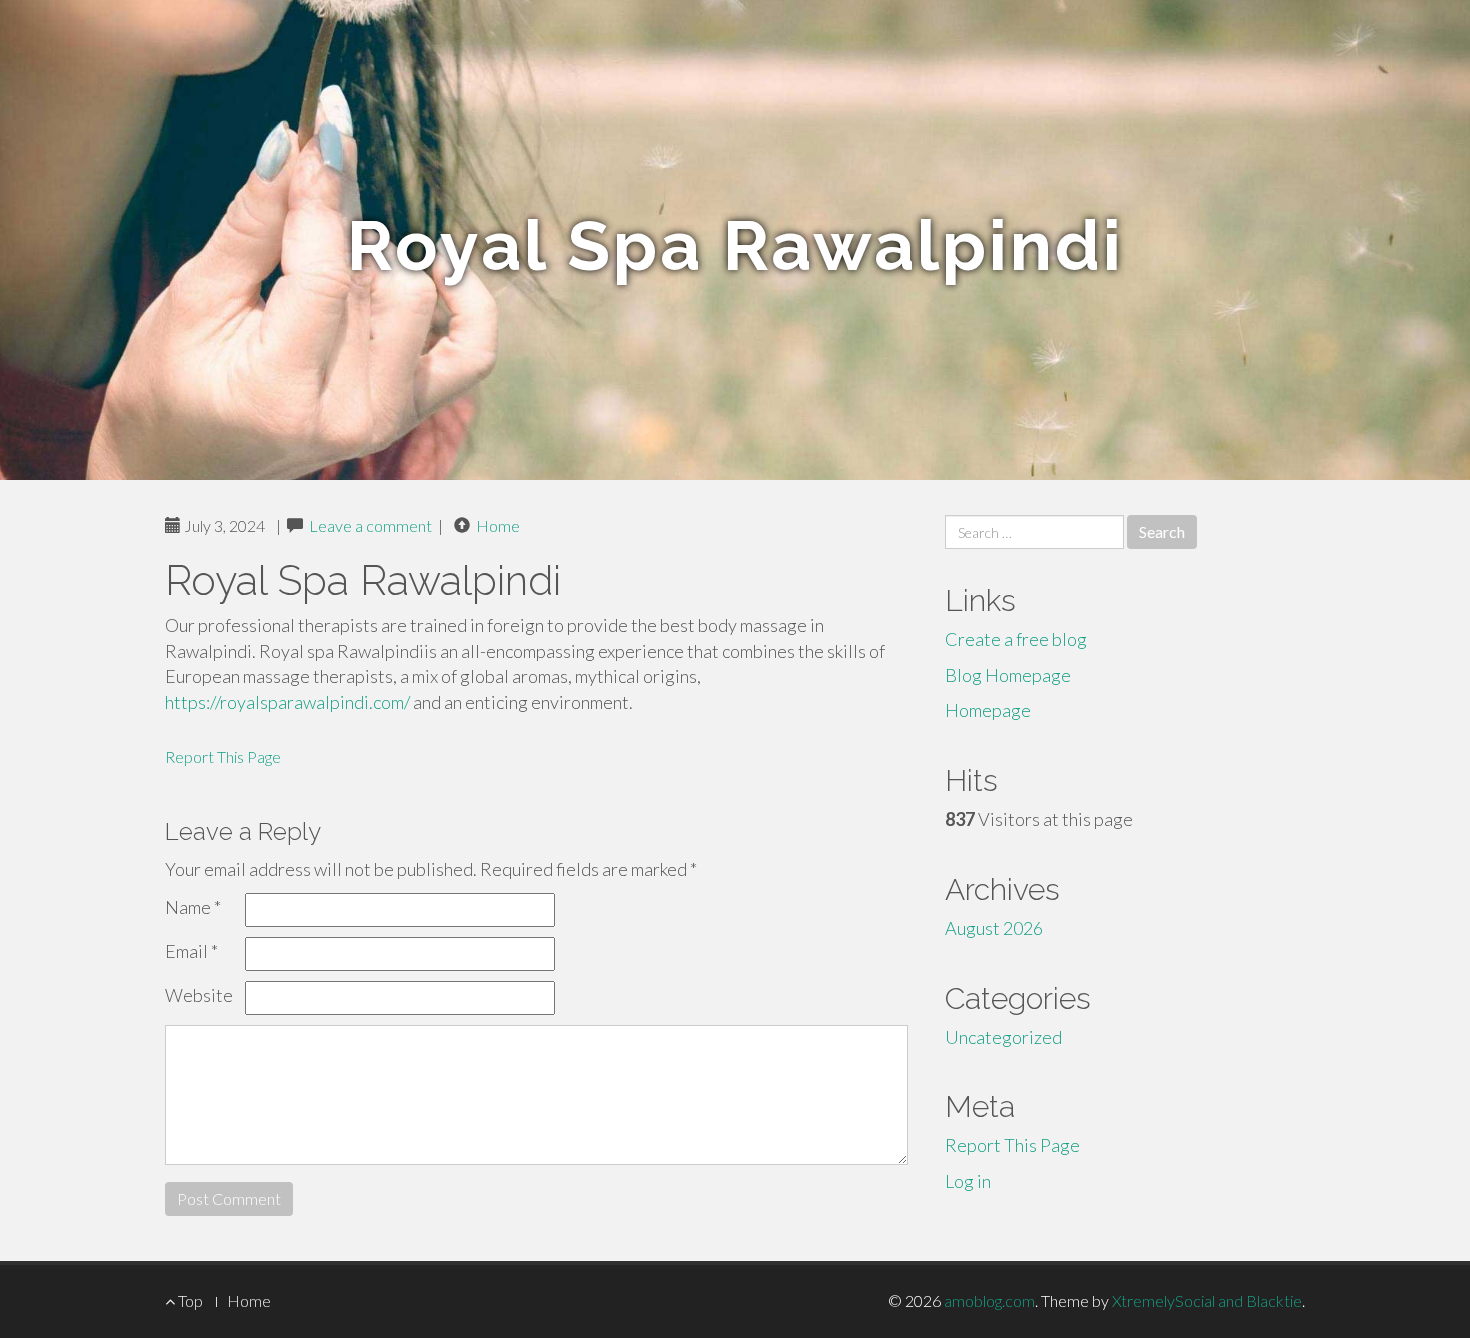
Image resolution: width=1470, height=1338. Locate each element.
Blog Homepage (1008, 675)
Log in (968, 1181)
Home (498, 525)
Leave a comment (370, 525)
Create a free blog (1016, 639)
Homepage (988, 710)
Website (199, 995)
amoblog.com (989, 1300)
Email (191, 951)
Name (193, 907)
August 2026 (994, 928)
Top (189, 1300)
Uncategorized (1003, 1037)
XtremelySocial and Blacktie (1207, 1300)
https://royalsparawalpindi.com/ (287, 702)
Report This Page (223, 756)
